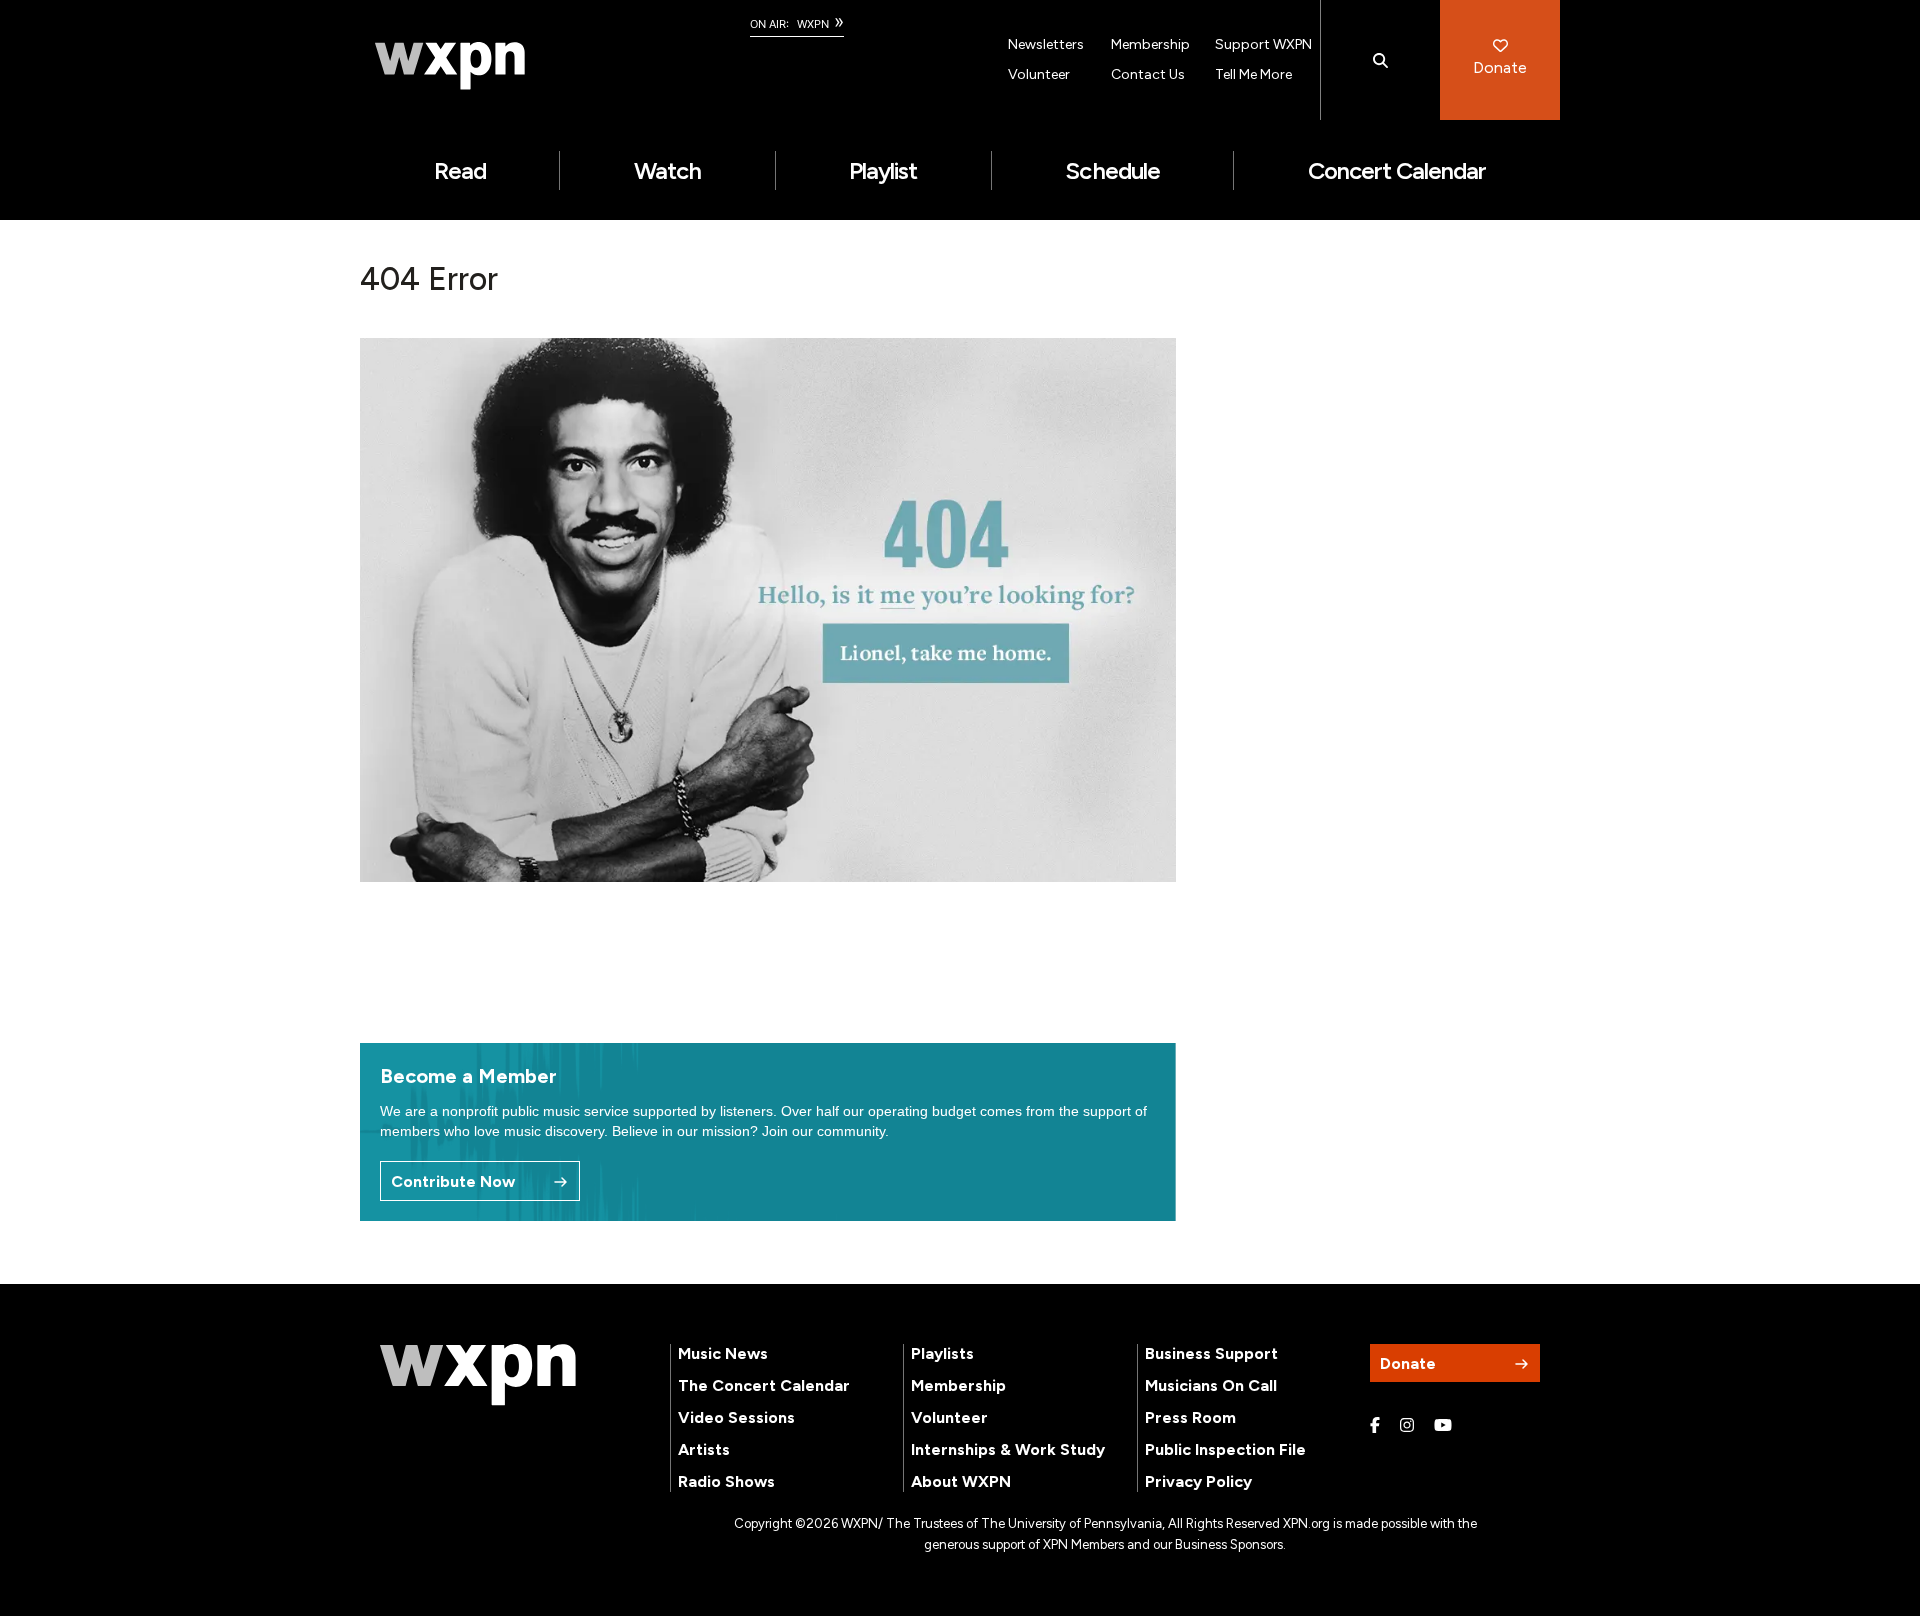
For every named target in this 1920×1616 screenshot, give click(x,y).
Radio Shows (726, 1481)
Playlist (883, 170)
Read (460, 170)
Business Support (1211, 1353)
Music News (723, 1353)
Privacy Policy (1198, 1481)
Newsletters (1046, 44)
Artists (704, 1449)
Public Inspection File (1225, 1449)
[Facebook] (1375, 1426)
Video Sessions (736, 1417)
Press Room (1190, 1417)
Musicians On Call (1211, 1385)
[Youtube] (1443, 1426)
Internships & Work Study (1008, 1449)
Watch (667, 170)
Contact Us (1148, 74)
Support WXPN (1263, 44)
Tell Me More (1253, 74)
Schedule (1112, 170)
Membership (1150, 44)
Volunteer (1039, 74)
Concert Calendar (1397, 170)
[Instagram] (1407, 1426)
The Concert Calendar (764, 1385)
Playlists (942, 1353)
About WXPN (961, 1481)
